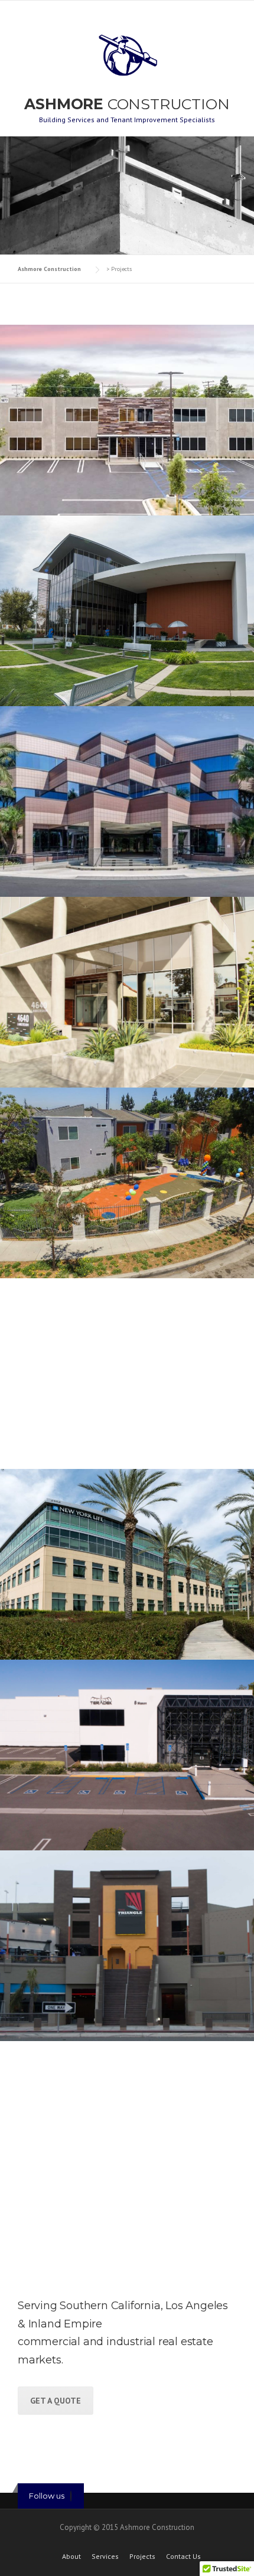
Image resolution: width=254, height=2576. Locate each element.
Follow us (47, 2496)
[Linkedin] (71, 2496)
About (71, 2557)
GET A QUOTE (56, 2401)
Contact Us (183, 2557)
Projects (142, 2557)
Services (105, 2557)
